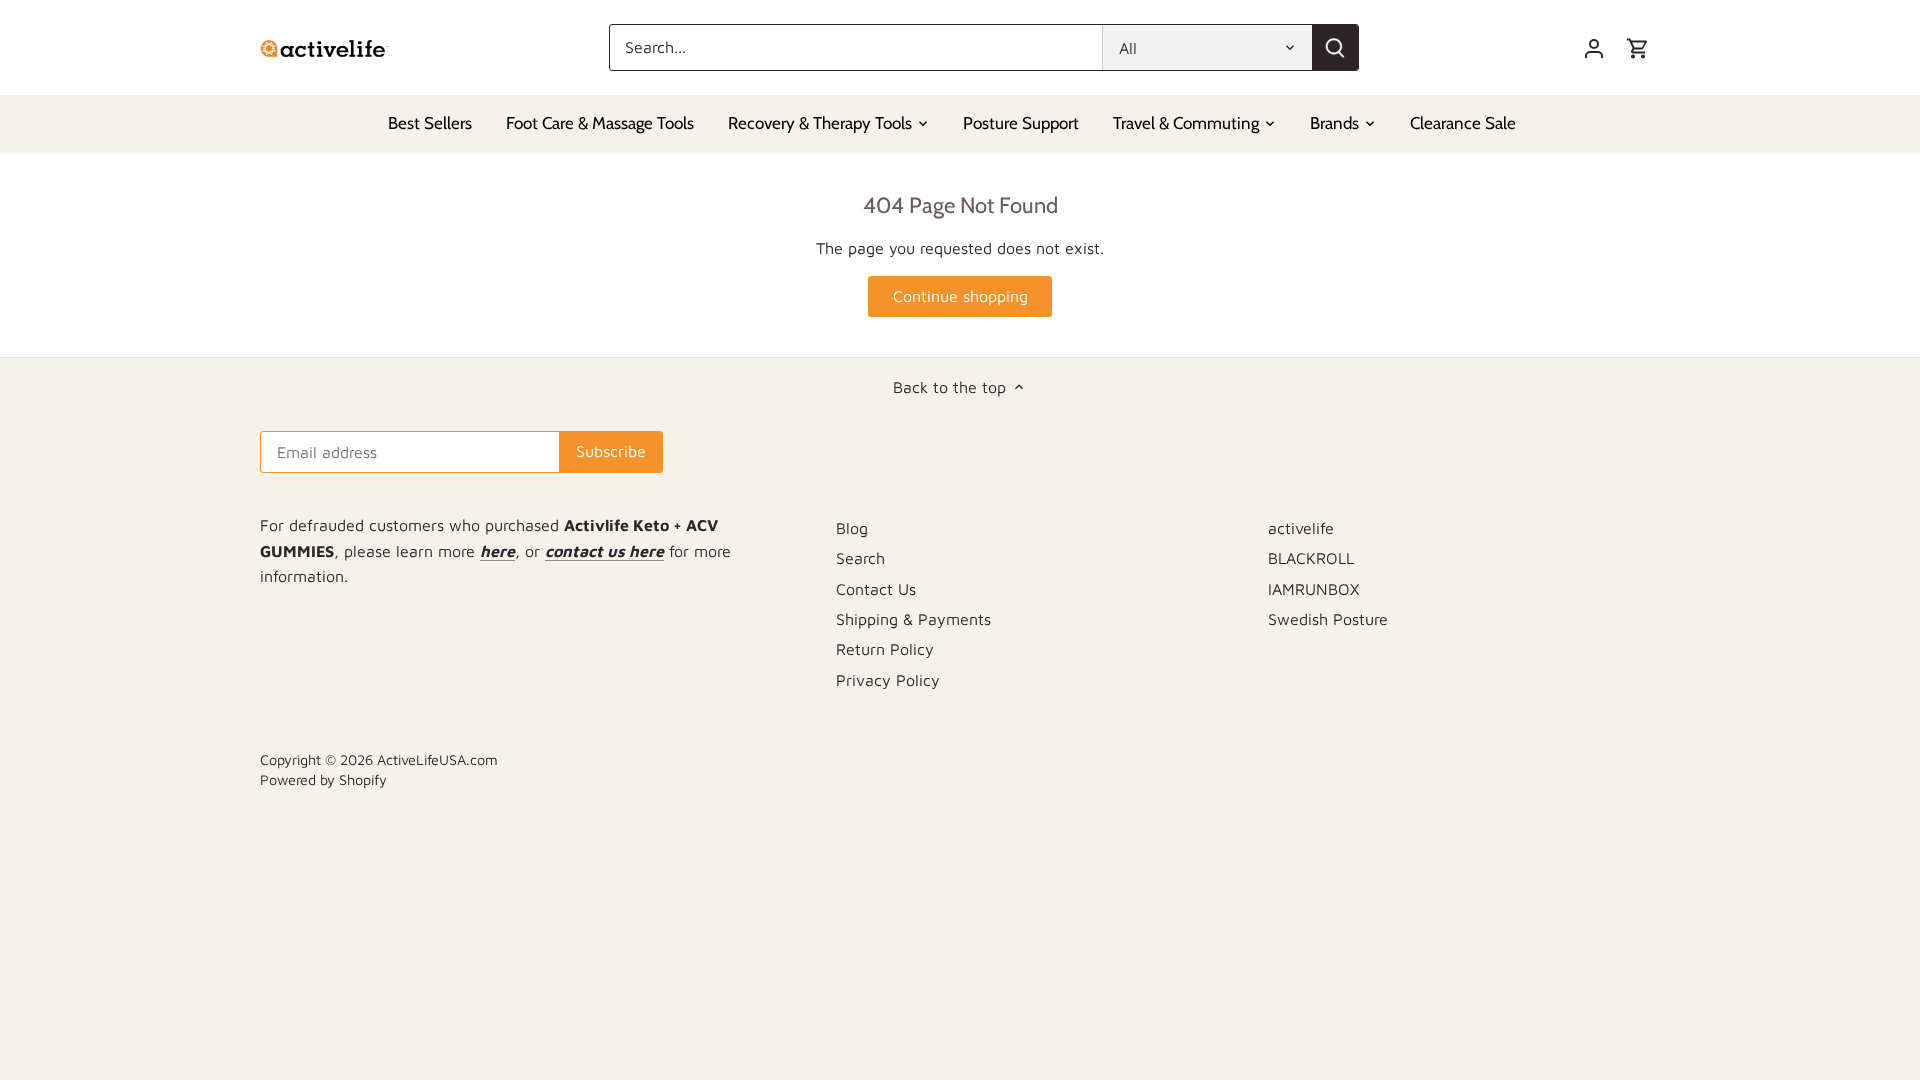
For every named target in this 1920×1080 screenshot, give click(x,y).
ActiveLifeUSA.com (437, 759)
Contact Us (876, 589)
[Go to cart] (1638, 47)
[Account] (1594, 47)
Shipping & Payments (913, 619)
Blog (852, 528)
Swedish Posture (1328, 619)
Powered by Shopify (323, 779)
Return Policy (885, 649)
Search (860, 558)
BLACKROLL (1311, 558)
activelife (1301, 528)
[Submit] (1335, 47)
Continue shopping (960, 296)
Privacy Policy (888, 680)
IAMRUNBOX (1313, 589)
